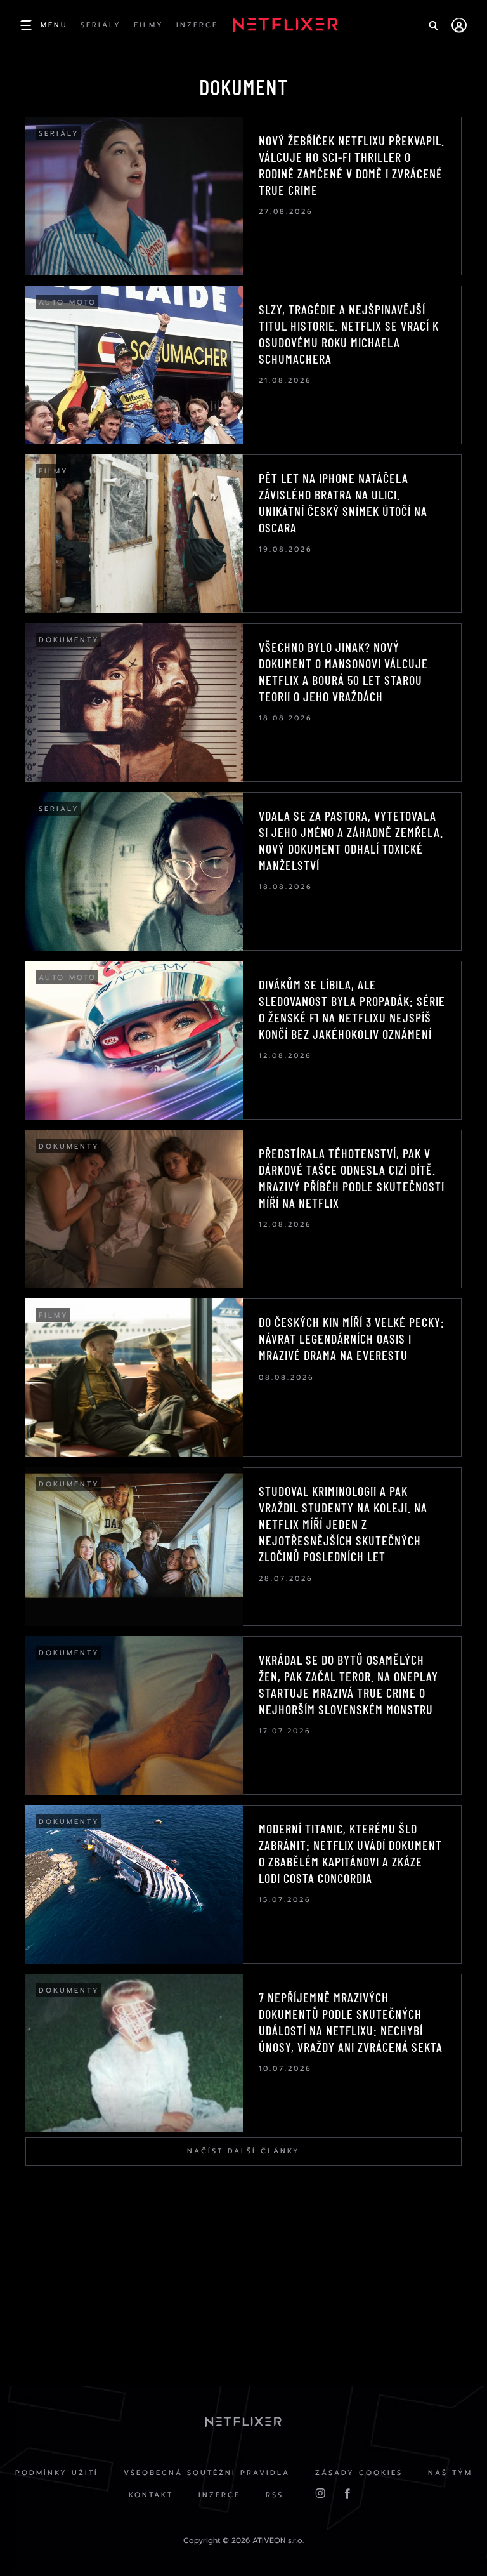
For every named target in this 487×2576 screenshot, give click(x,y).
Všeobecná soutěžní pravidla (207, 2473)
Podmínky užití (57, 2473)
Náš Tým (450, 2473)
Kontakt (151, 2495)
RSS (275, 2495)
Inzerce (219, 2495)
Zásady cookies (359, 2473)
